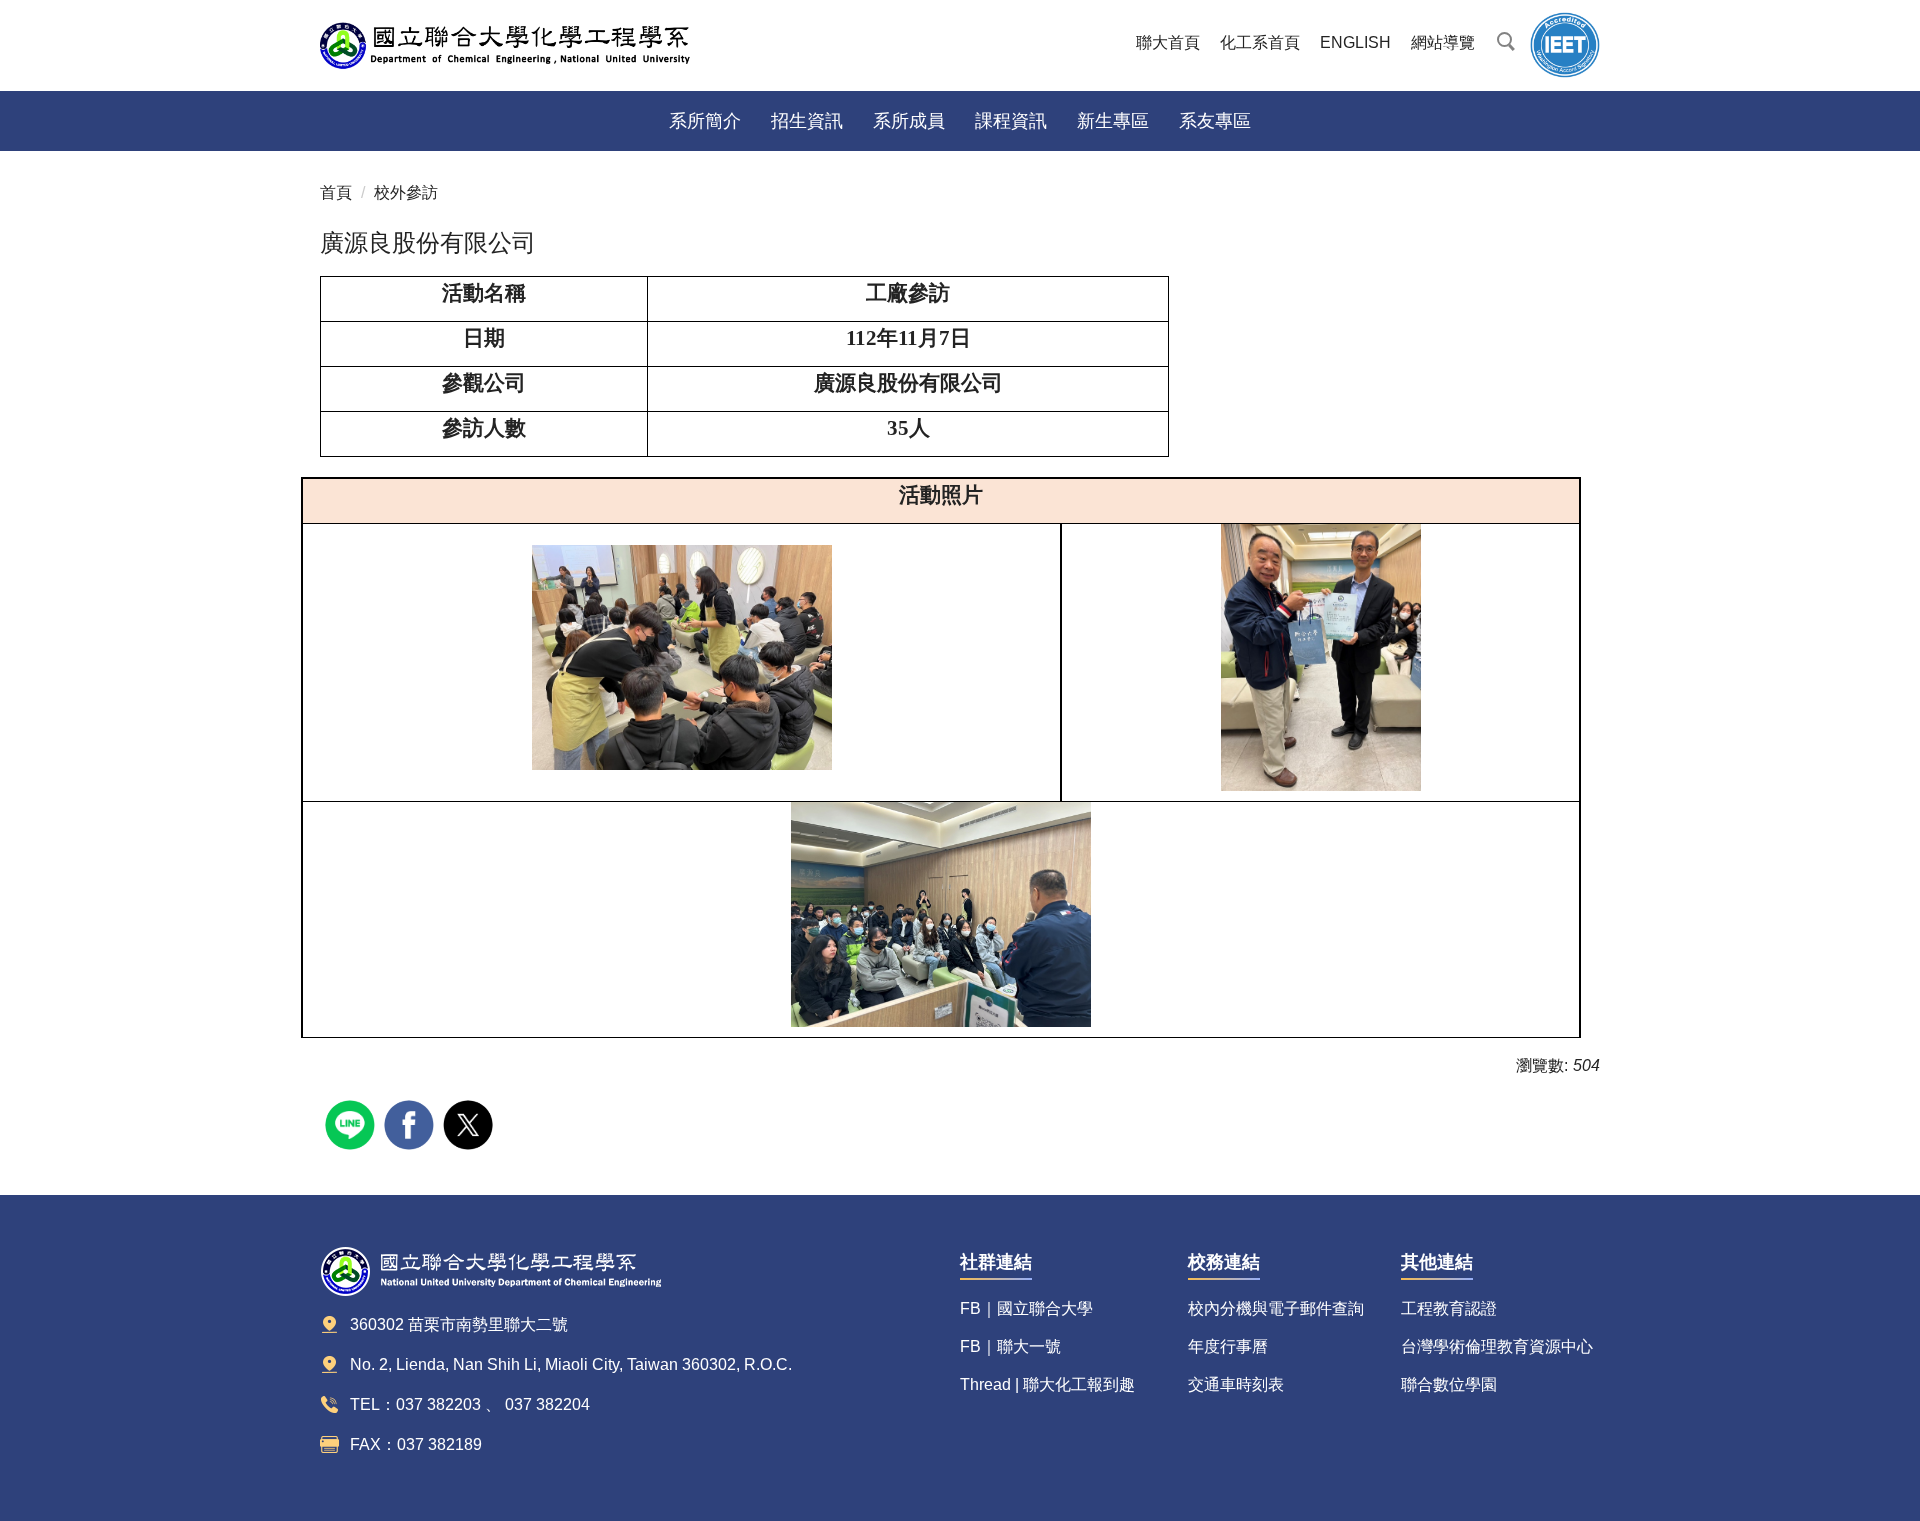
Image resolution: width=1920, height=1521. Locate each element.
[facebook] (411, 1122)
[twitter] (470, 1122)
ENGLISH (1355, 42)
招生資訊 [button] (807, 121)
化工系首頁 (1260, 42)
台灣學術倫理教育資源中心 (1497, 1346)
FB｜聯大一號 (1010, 1346)
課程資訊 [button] (1011, 121)
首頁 (336, 192)
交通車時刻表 (1236, 1384)
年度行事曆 (1228, 1346)
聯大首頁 (1168, 42)
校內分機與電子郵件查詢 (1276, 1308)
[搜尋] (1505, 38)
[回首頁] (520, 45)
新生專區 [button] (1113, 121)
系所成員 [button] (909, 121)
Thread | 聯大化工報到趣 (1047, 1384)
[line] (352, 1122)
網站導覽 (1443, 42)
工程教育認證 (1449, 1308)
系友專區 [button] (1215, 121)
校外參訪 (406, 192)
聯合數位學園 (1449, 1384)
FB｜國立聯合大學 (1026, 1308)
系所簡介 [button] (705, 121)
